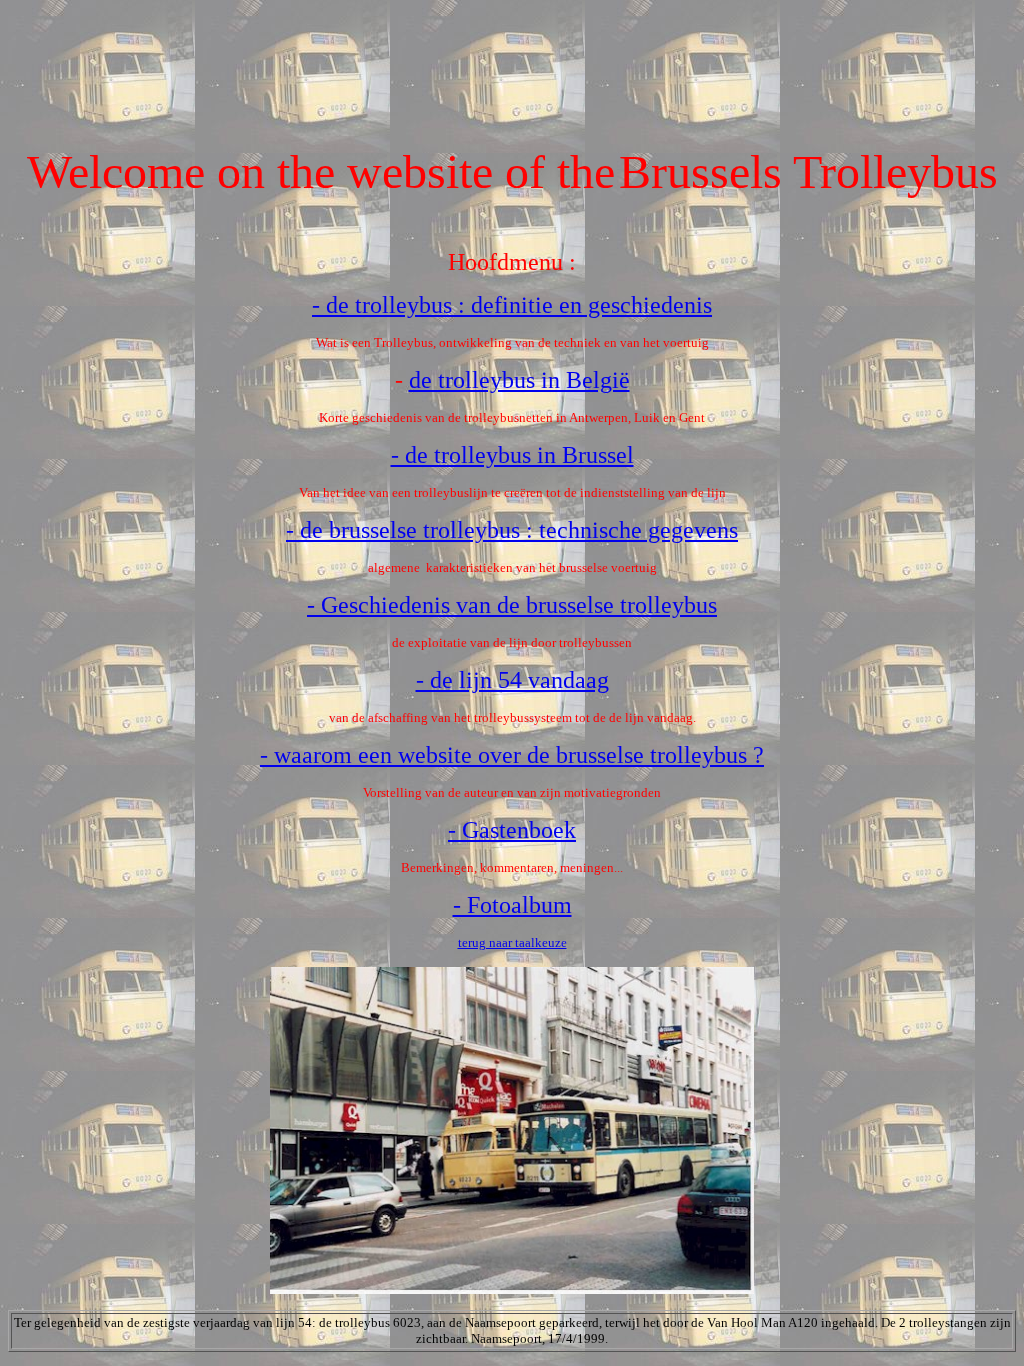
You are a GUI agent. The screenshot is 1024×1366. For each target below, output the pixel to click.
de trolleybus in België (519, 380)
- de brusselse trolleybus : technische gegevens (512, 530)
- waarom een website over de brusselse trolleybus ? (512, 755)
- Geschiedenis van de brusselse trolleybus (512, 605)
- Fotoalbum (512, 905)
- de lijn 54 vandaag (512, 680)
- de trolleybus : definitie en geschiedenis (512, 305)
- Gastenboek (512, 830)
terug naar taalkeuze (512, 942)
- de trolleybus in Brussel (512, 455)
